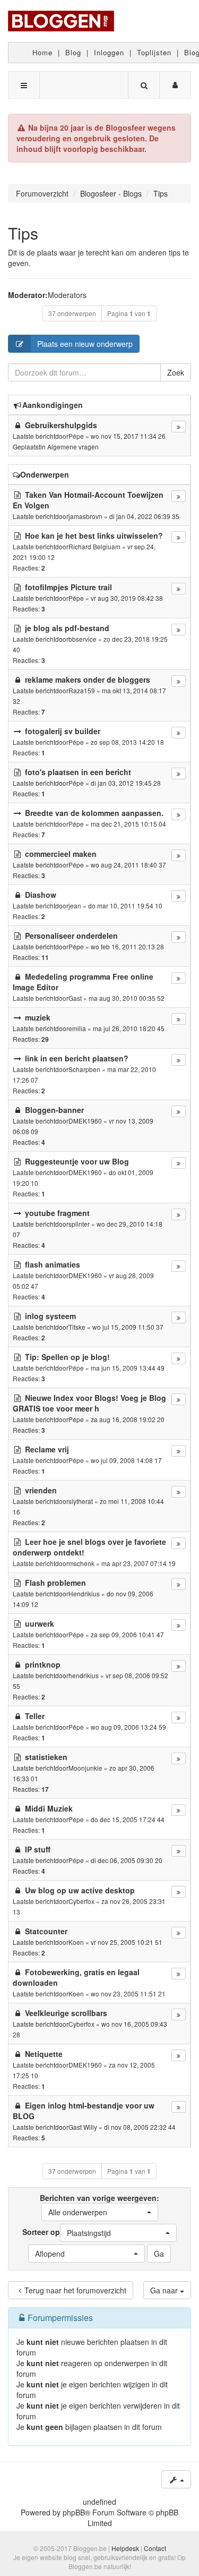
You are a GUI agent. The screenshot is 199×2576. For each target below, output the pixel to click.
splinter (79, 1224)
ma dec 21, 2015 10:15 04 (128, 824)
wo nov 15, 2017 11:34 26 (128, 436)
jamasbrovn (85, 516)
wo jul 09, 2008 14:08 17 (126, 1460)
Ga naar (165, 2290)
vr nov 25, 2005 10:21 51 (127, 1942)
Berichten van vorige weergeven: (99, 2205)
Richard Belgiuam (94, 546)
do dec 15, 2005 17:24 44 (128, 1819)
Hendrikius (84, 1593)
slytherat (81, 1501)
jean (75, 906)
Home (42, 52)
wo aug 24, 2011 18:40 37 (128, 865)
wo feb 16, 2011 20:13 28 (127, 946)
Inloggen (109, 52)
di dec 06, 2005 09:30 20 (127, 1860)
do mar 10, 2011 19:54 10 (125, 906)
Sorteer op (67, 2232)
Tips (23, 233)
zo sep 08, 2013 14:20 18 (127, 742)
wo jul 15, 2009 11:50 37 (128, 1327)
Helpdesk (125, 2548)
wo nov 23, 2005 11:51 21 (128, 1993)
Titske (77, 1327)
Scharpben (84, 1069)
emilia (77, 1028)
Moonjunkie (85, 1768)
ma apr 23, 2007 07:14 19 (139, 1563)
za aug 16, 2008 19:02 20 (128, 1419)
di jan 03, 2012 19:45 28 (126, 783)
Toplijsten (154, 52)
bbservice (83, 639)
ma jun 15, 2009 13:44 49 (128, 1368)
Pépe (76, 436)
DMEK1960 (85, 1121)
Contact (155, 2548)
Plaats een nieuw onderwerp (85, 344)
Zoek (176, 372)
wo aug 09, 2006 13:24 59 (128, 1727)
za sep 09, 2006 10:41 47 (127, 1634)
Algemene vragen (73, 447)
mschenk (81, 1563)
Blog (73, 52)
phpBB (74, 2512)
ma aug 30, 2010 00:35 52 (127, 998)
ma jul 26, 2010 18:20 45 (129, 1028)
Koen (76, 1942)
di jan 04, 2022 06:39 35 (144, 516)
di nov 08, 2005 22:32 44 (140, 2127)
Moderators (67, 295)
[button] (100, 2212)
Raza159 (82, 690)
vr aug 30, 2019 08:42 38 (127, 598)
